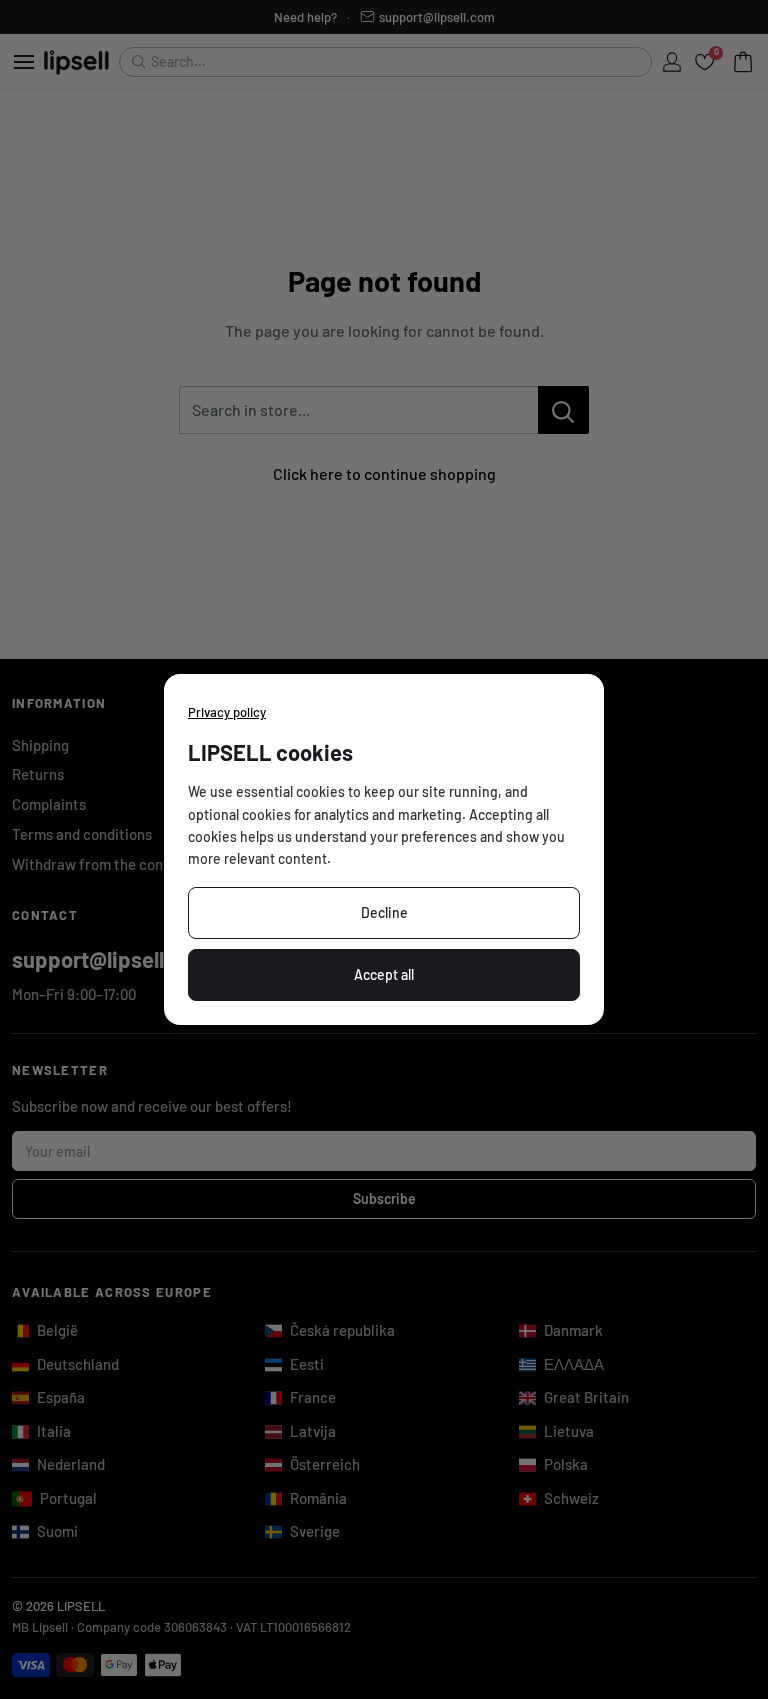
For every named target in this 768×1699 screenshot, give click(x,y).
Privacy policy (227, 712)
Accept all (384, 974)
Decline (384, 912)
